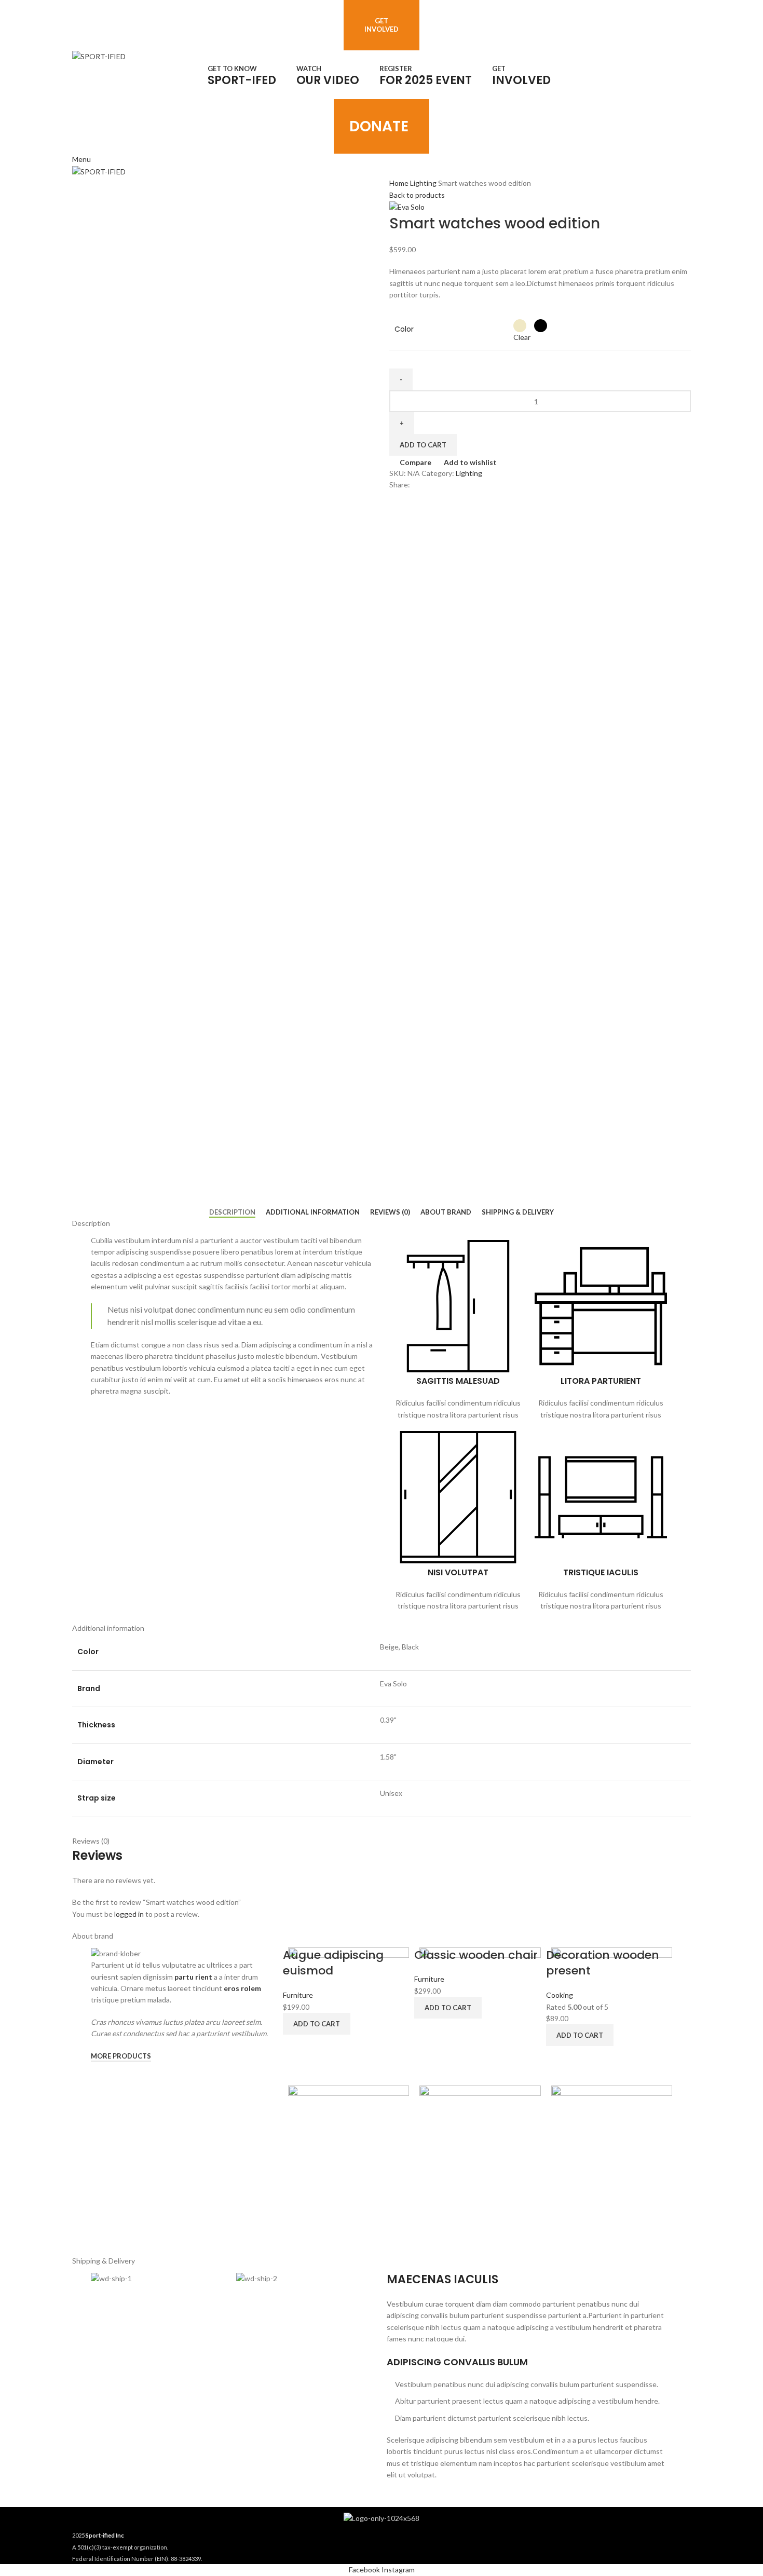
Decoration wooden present (603, 1963)
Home (400, 183)
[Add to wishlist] (356, 2237)
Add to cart (423, 445)
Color (404, 329)
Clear (522, 337)
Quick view (329, 2237)
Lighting (424, 183)
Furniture (298, 1995)
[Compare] (301, 2237)
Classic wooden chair (476, 1955)
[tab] (232, 1212)
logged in (129, 1914)
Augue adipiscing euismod (333, 1963)
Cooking (560, 1995)
